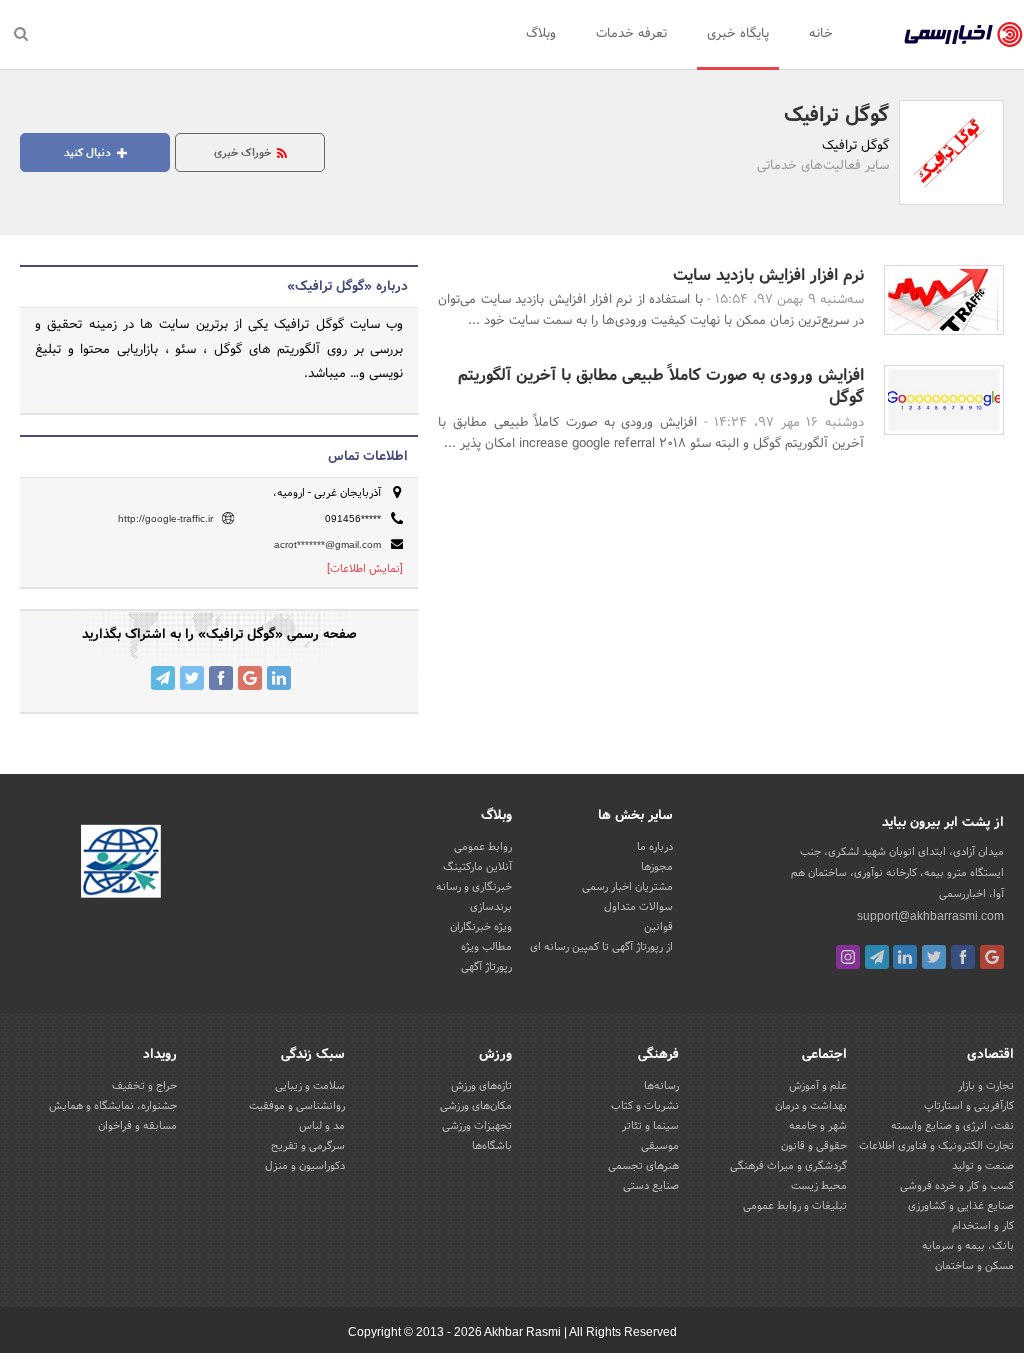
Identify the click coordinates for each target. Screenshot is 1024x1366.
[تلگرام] (877, 957)
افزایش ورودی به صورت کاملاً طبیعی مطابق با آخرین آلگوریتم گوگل (661, 386)
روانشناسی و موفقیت (297, 1106)
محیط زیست (819, 1186)
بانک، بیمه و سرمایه (968, 1246)
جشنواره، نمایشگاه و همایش (113, 1106)
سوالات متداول (638, 907)
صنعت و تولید (983, 1166)
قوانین (658, 927)
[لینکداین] (905, 957)
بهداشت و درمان (811, 1106)
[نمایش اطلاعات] (365, 569)
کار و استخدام (983, 1226)
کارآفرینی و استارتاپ (969, 1106)
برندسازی (491, 907)
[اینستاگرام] (848, 957)
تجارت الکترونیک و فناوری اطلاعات (936, 1146)
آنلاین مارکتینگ (477, 867)
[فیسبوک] (963, 957)
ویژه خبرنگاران (481, 927)
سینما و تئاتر (650, 1126)
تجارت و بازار (986, 1086)
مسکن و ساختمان (974, 1266)
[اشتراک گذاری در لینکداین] (279, 678)
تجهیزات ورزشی (477, 1126)
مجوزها (657, 867)
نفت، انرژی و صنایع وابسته (952, 1126)
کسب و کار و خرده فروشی (957, 1186)
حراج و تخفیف (144, 1086)
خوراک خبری (244, 153)
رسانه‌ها (661, 1086)
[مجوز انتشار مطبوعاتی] (121, 864)
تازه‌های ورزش (481, 1086)
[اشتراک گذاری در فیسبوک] (221, 678)
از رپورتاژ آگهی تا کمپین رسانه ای (601, 947)
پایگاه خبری (738, 34)
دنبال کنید (89, 153)
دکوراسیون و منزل (305, 1166)
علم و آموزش (818, 1086)
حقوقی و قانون (814, 1146)
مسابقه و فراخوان (137, 1126)
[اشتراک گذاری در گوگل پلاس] (250, 678)
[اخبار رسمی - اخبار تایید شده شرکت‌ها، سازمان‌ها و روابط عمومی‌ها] (963, 35)
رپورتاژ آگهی (486, 967)
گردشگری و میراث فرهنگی (788, 1166)
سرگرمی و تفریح (308, 1146)
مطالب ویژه (486, 947)
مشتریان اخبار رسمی (627, 887)
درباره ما (655, 847)
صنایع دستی (651, 1186)
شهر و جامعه (818, 1126)
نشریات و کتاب (645, 1106)
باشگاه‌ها (492, 1146)
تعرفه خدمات (631, 34)
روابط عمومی (483, 847)
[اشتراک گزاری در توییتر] (192, 678)
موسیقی (660, 1146)
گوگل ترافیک (836, 116)
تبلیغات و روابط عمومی (795, 1206)
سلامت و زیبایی (310, 1086)
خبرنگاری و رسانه (474, 887)
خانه (821, 34)
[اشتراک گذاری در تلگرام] (163, 678)
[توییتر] (934, 957)
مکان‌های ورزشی (476, 1106)
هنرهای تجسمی (643, 1166)
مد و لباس (322, 1126)
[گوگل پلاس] (992, 957)
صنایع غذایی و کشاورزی (961, 1206)
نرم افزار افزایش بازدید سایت (768, 275)
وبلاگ (541, 34)
